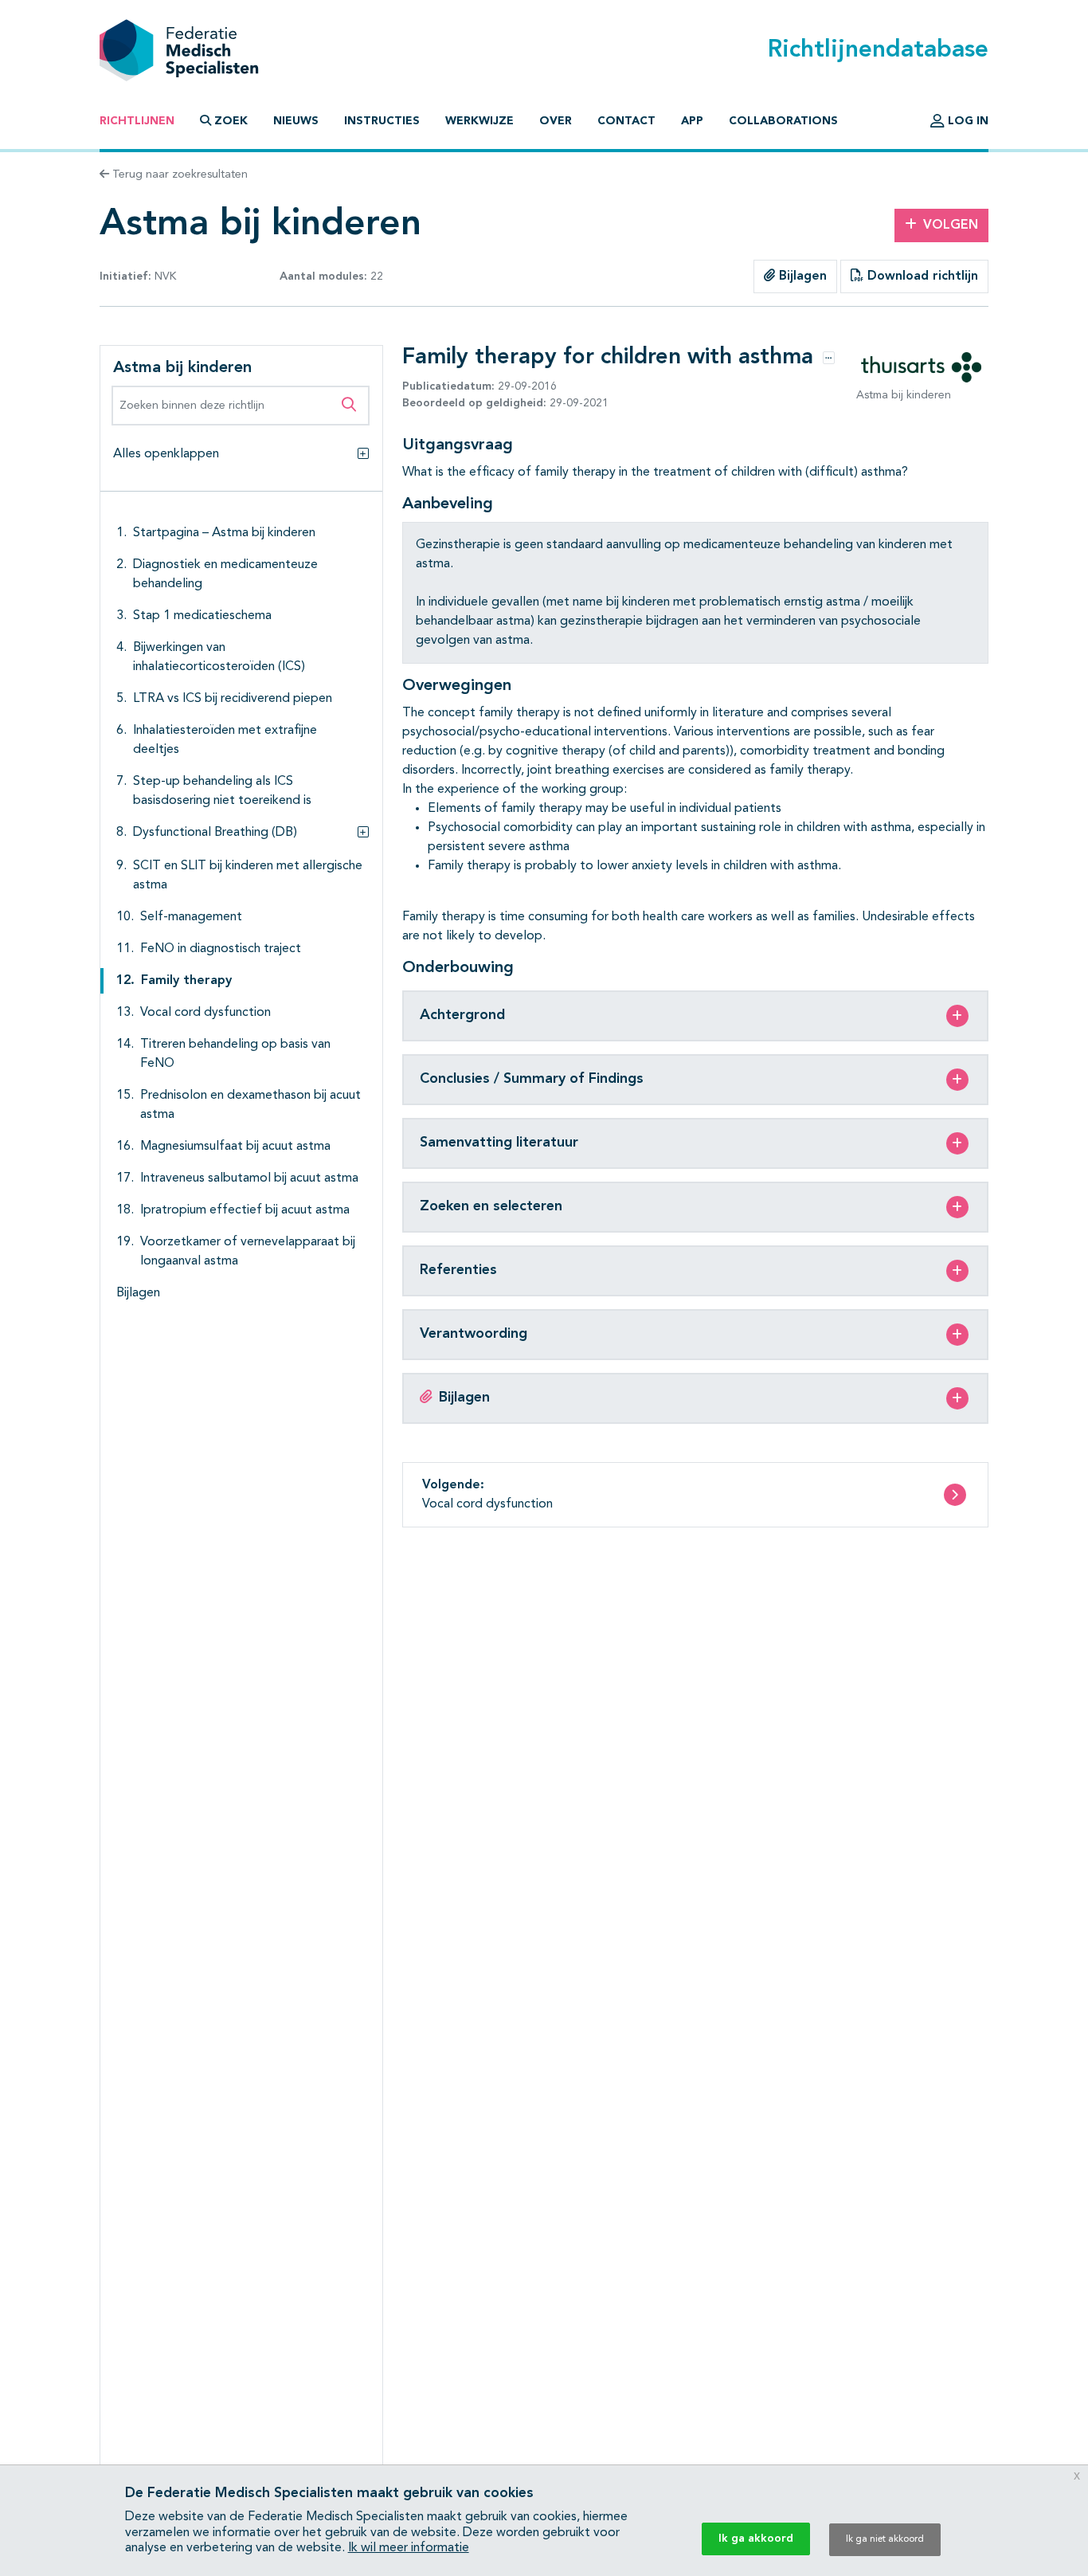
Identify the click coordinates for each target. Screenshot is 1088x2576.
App (692, 121)
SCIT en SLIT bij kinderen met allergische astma (248, 876)
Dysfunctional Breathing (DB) (215, 833)
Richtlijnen (137, 121)
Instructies (382, 121)
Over (556, 121)
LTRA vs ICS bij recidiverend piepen (233, 699)
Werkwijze (479, 121)
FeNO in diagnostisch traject (221, 949)
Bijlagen (801, 276)
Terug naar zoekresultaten (178, 174)
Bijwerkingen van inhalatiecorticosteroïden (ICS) (219, 657)
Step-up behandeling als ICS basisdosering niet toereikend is (222, 791)
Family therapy (186, 981)
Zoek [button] (231, 121)
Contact (626, 121)
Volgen (951, 225)
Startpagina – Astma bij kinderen (224, 533)
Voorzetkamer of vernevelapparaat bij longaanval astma (248, 1252)
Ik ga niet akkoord (885, 2539)
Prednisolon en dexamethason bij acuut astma (250, 1105)
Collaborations (783, 121)
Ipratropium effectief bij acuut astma (245, 1210)
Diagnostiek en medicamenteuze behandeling (225, 574)
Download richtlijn (921, 276)
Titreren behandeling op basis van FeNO (235, 1054)
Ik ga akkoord (756, 2539)
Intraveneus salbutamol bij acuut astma (249, 1178)
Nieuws (296, 121)
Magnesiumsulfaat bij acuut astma (235, 1147)
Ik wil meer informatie (409, 2548)
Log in (967, 121)
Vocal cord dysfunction (205, 1013)
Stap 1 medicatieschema (202, 616)
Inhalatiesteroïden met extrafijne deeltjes (225, 740)
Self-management (191, 917)
